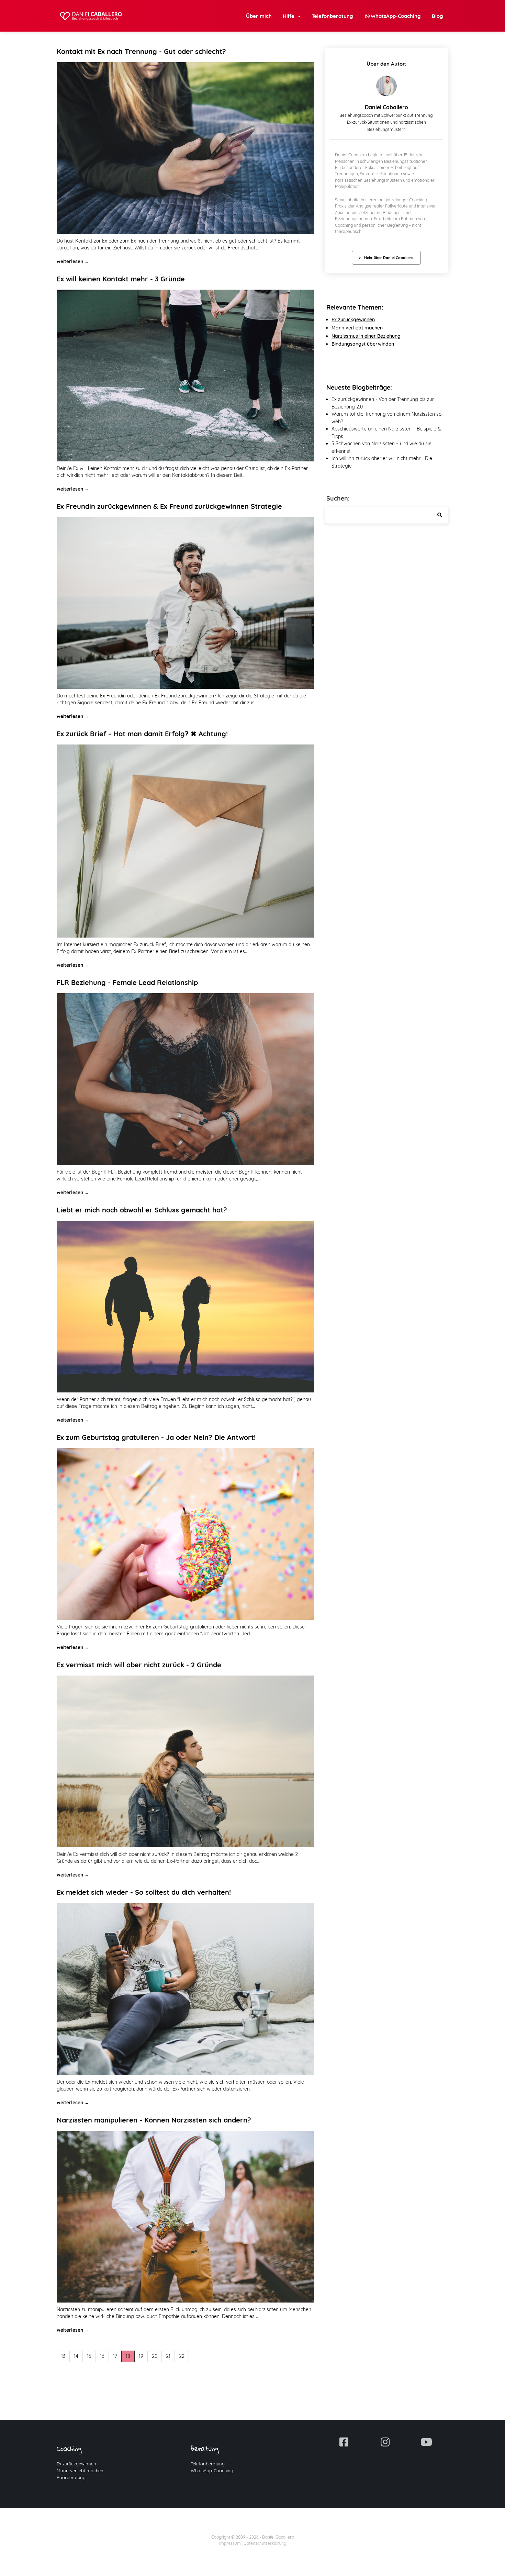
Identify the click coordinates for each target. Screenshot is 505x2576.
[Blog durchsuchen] (440, 515)
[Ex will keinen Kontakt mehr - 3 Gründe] (186, 376)
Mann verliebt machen (80, 2471)
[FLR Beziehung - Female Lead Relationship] (186, 1079)
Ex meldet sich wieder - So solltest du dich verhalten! (144, 1892)
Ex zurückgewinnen (353, 320)
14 (76, 2356)
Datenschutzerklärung (265, 2543)
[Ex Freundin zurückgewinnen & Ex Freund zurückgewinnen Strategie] (186, 603)
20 (155, 2356)
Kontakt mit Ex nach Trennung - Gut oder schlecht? (141, 51)
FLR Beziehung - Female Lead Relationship (127, 982)
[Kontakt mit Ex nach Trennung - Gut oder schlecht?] (186, 148)
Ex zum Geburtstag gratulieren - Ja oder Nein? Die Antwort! (156, 1437)
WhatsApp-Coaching (212, 2471)
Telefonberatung (332, 16)
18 (128, 2356)
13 (63, 2356)
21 (168, 2356)
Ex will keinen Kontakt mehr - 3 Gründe (121, 279)
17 (115, 2356)
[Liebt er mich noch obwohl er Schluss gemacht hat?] (186, 1307)
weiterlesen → (73, 261)
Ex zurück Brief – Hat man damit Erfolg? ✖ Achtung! (142, 734)
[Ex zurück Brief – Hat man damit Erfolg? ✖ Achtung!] (186, 841)
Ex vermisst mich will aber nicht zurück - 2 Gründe (139, 1665)
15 (89, 2356)
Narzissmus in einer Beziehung (366, 336)
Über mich (259, 16)
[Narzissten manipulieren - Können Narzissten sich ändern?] (186, 2217)
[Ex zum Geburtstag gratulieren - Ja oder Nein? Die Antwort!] (186, 1534)
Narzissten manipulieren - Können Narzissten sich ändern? (154, 2120)
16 (102, 2356)
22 (182, 2356)
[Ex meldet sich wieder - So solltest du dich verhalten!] (186, 1989)
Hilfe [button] (290, 16)
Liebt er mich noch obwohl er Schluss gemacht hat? (142, 1210)
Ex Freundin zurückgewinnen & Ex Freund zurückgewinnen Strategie (169, 506)
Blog (437, 16)
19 (141, 2356)
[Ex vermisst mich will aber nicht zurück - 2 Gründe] (186, 1761)
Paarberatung (71, 2477)
